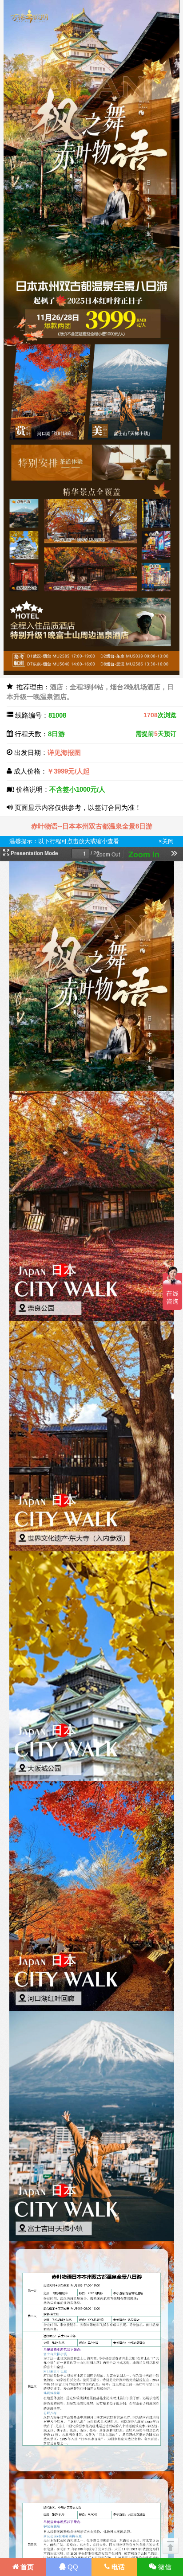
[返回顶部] (171, 2546)
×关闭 (166, 841)
